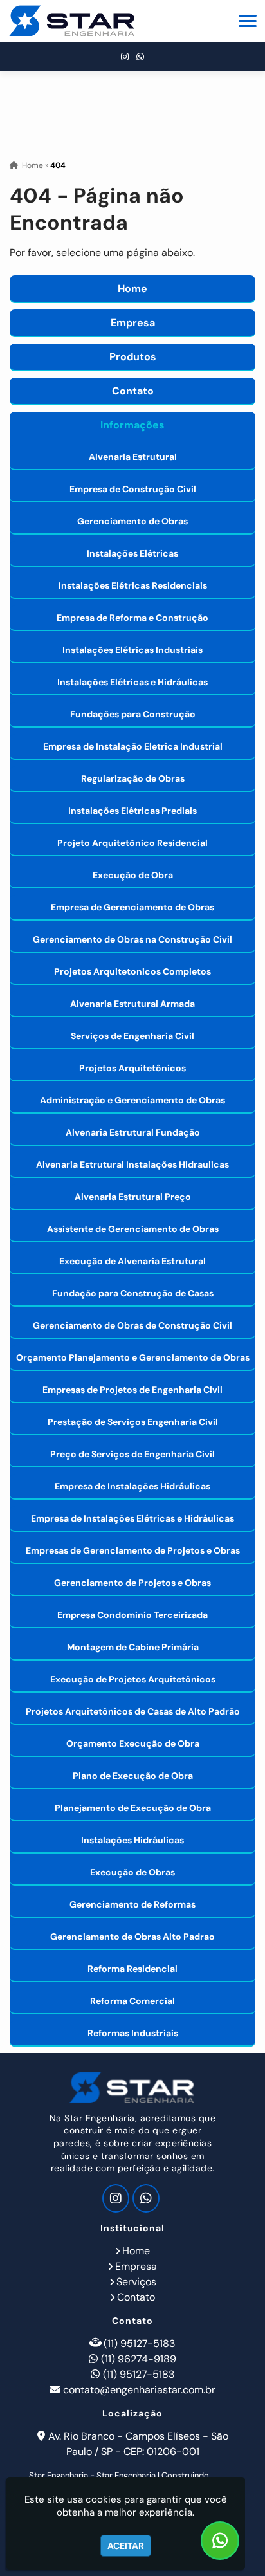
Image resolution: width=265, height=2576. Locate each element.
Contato (133, 391)
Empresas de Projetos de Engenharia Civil (132, 1390)
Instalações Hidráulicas (132, 1840)
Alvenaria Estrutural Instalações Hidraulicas (132, 1164)
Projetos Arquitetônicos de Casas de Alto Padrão (133, 1711)
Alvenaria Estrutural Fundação (133, 1132)
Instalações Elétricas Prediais (132, 811)
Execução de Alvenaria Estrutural (132, 1261)
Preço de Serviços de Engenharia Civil (132, 1454)
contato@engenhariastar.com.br (139, 2390)
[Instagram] (125, 57)
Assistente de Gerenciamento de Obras (133, 1229)
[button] (248, 21)
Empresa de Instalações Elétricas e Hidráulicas (132, 1518)
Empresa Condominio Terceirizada (132, 1615)
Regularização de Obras (133, 778)
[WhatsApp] (140, 57)
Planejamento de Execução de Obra (133, 1808)
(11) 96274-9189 (139, 2359)
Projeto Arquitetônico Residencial (132, 843)
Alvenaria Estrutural (133, 457)
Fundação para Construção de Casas (133, 1293)
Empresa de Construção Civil (133, 489)
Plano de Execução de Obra (133, 1776)
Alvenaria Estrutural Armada (132, 1004)
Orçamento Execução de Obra (133, 1743)
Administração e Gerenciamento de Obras (132, 1100)
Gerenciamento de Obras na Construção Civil (132, 939)
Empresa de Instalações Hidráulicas (132, 1486)
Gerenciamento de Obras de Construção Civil (132, 1325)
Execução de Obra (133, 875)
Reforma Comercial (132, 2001)
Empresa (133, 323)
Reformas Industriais (133, 2033)
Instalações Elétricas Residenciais (133, 585)
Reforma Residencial (132, 1969)
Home (132, 289)
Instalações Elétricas (132, 553)
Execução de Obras (132, 1872)
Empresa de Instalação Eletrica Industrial (133, 746)
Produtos (133, 357)
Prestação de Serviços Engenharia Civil (133, 1422)
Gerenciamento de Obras (132, 521)
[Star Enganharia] (132, 2088)
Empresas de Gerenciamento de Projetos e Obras (133, 1550)
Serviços (136, 2282)
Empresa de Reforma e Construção (132, 618)
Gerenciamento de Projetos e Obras (132, 1583)
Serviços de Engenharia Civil (132, 1036)
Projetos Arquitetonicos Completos (132, 971)
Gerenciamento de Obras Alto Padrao (132, 1937)
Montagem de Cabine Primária (133, 1647)
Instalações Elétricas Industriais (132, 650)
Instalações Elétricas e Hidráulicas (132, 682)
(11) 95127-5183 (139, 2343)
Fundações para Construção (133, 714)
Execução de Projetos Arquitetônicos (133, 1679)
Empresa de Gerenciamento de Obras (132, 907)
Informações (132, 425)
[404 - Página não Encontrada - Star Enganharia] (72, 21)
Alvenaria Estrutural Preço (133, 1197)
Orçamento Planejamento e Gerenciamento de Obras (133, 1357)
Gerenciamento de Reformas (132, 1904)
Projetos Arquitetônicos (132, 1068)
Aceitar (126, 2546)
